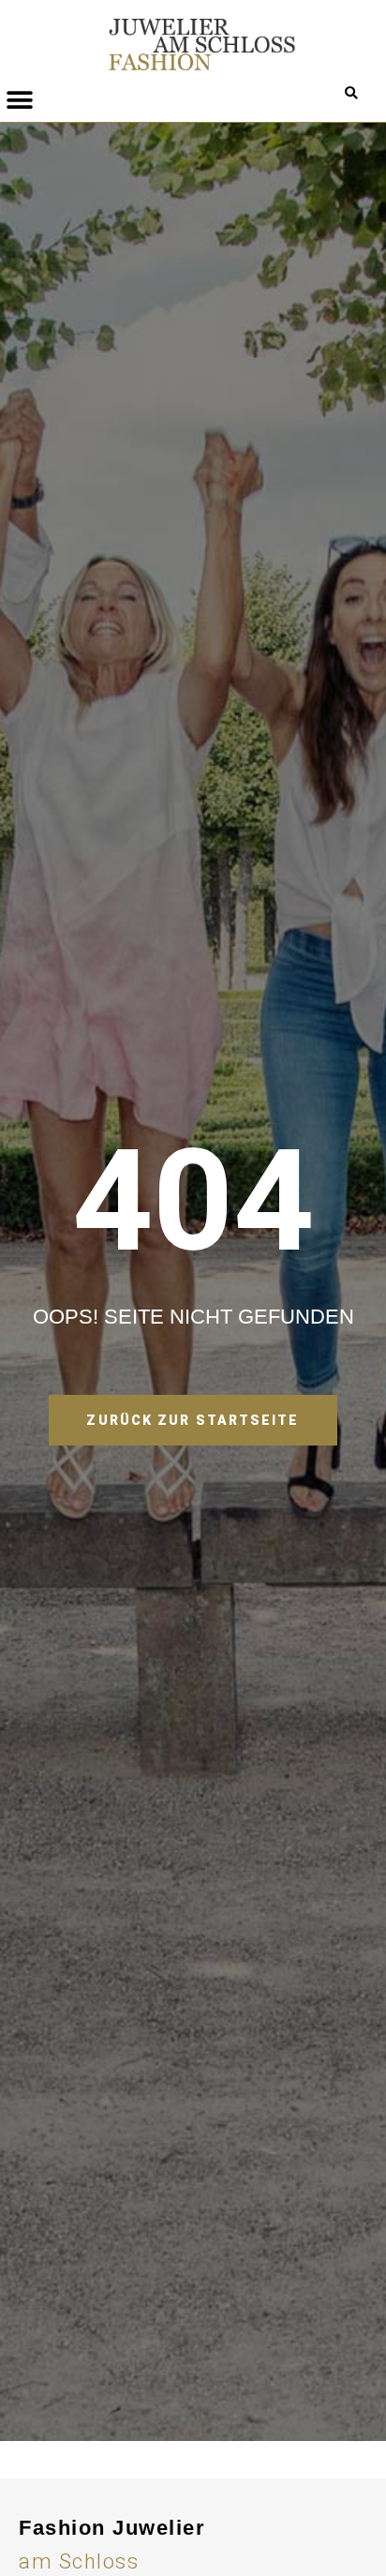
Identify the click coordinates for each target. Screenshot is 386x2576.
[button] (352, 93)
